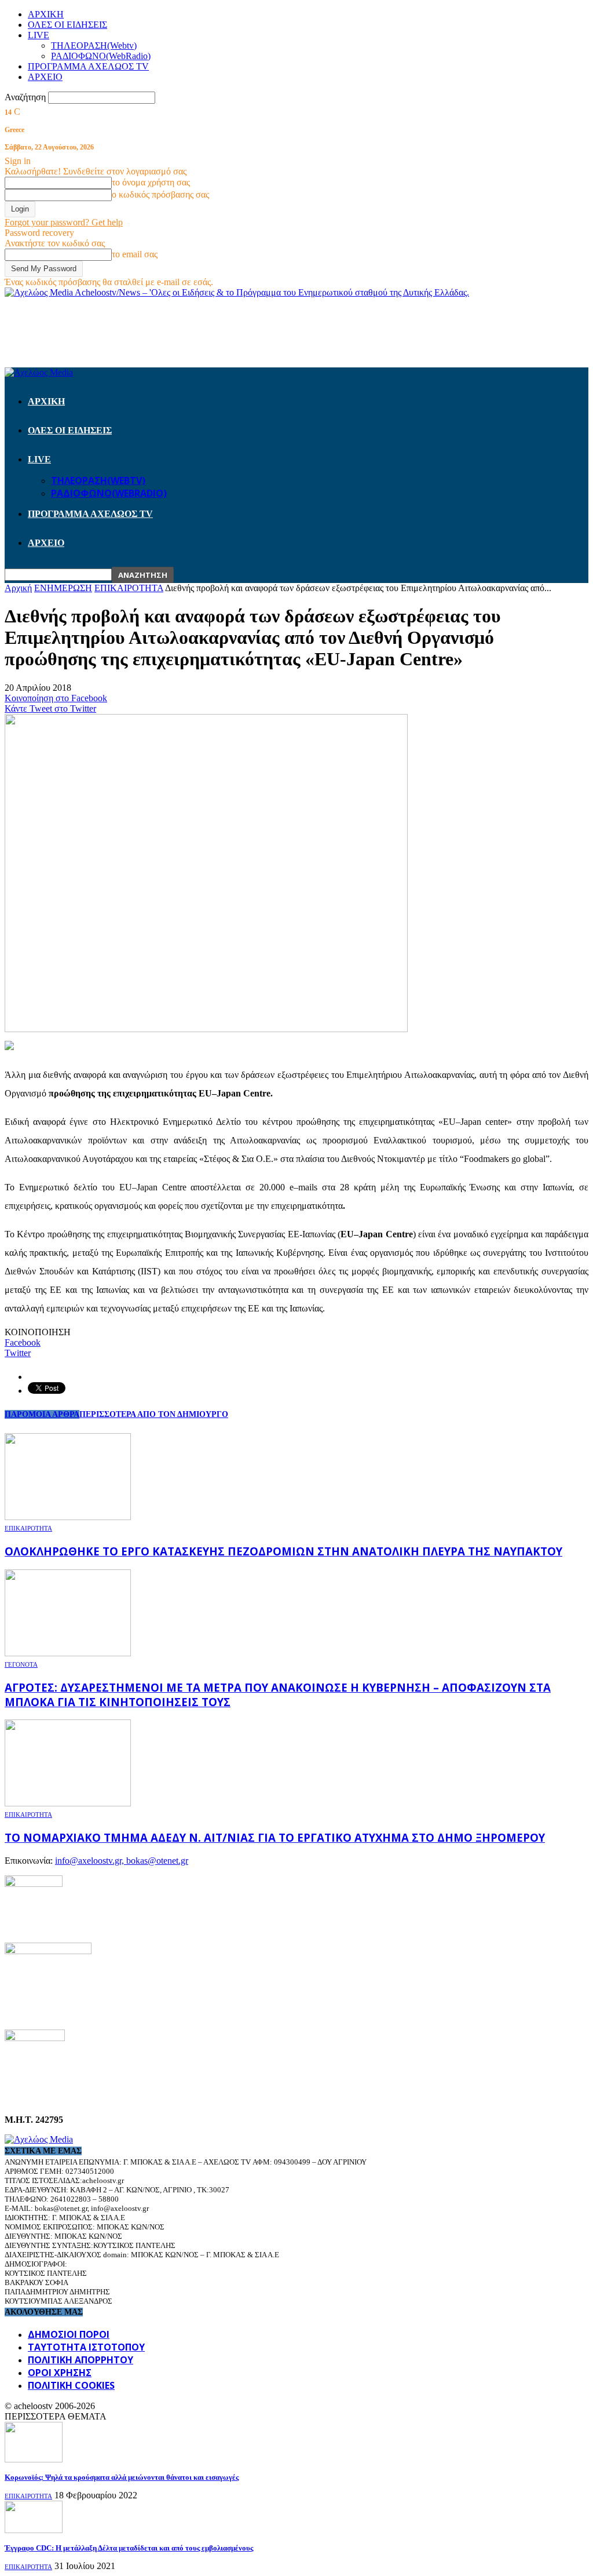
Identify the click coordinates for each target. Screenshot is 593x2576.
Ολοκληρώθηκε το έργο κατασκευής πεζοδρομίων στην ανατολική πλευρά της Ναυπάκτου (283, 1551)
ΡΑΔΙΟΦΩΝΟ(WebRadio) (101, 56)
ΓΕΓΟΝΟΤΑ (21, 1664)
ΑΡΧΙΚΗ (46, 14)
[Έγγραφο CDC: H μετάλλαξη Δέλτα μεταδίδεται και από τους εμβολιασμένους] (34, 2530)
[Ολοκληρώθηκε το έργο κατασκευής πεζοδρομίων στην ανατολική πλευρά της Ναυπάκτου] (68, 1517)
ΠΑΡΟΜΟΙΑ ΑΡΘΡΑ (42, 1414)
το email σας (135, 254)
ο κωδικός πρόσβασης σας (160, 194)
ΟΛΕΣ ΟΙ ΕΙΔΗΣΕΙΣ (67, 25)
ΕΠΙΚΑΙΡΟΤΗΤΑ (28, 1528)
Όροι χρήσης (60, 2373)
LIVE (39, 35)
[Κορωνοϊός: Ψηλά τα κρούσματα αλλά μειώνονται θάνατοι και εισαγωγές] (34, 2459)
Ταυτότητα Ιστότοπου (86, 2347)
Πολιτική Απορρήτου (80, 2360)
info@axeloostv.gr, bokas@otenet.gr (122, 1861)
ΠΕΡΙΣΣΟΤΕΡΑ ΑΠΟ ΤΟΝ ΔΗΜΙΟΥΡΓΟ (154, 1414)
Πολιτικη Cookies (71, 2385)
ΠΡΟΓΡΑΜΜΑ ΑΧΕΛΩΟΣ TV (88, 66)
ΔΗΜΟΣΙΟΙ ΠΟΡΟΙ (69, 2334)
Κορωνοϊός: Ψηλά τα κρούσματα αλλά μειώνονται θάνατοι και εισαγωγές (122, 2477)
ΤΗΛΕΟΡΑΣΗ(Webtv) (94, 45)
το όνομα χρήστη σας (151, 182)
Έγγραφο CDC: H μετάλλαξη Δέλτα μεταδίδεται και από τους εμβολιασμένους (129, 2548)
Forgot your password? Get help (64, 222)
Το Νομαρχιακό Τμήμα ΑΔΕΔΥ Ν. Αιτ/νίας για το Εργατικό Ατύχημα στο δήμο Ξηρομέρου (275, 1837)
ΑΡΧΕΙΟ (45, 77)
